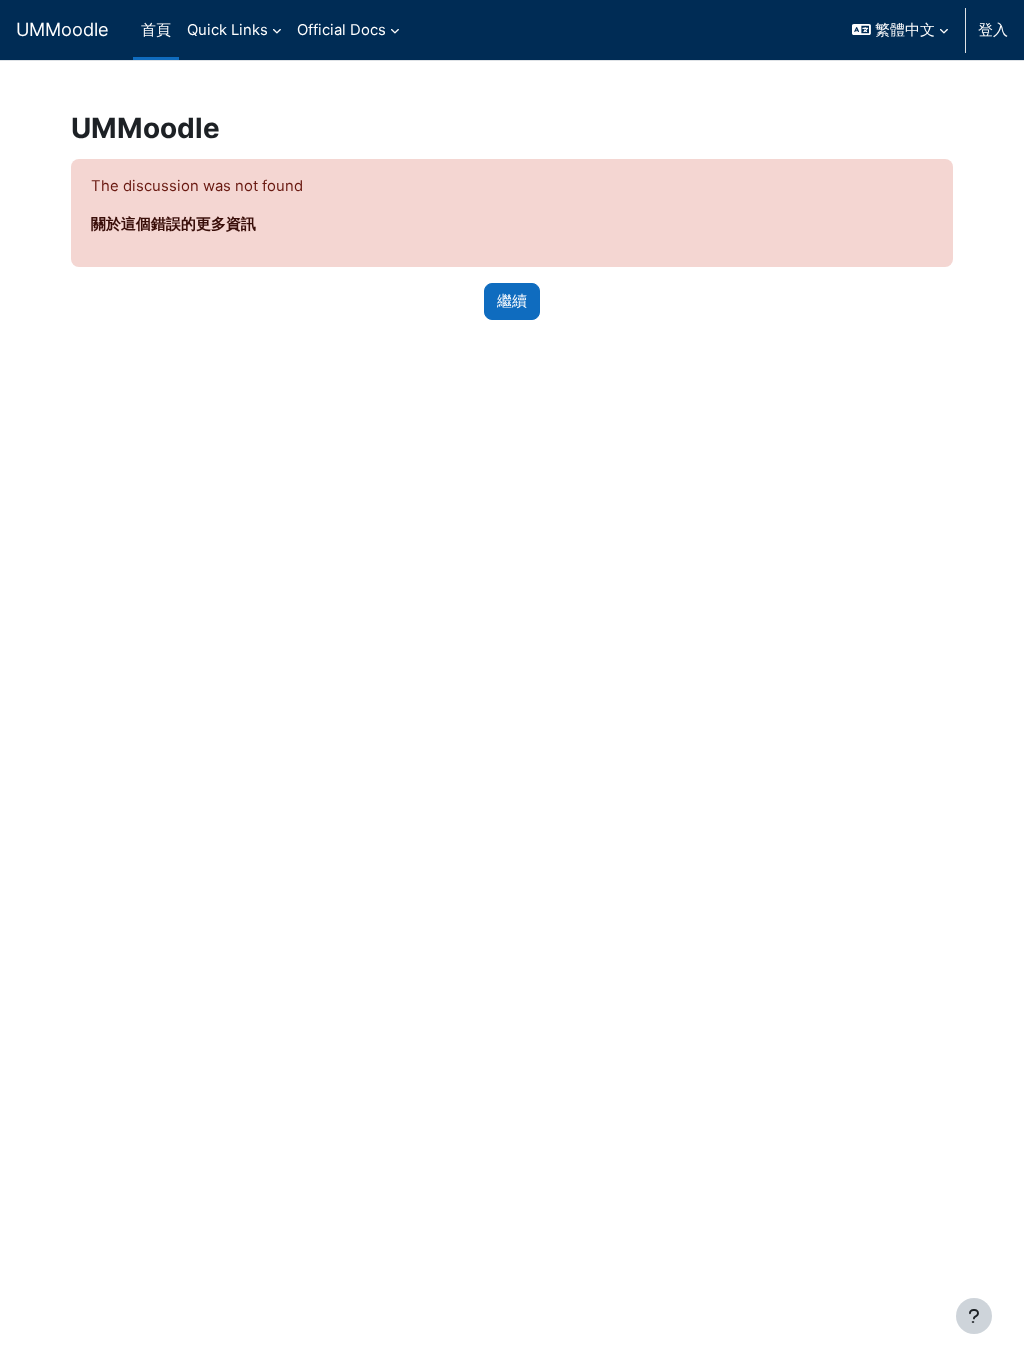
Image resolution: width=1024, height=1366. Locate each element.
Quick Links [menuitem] (227, 30)
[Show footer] (974, 1316)
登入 (993, 30)
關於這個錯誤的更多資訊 (173, 224)
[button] (900, 30)
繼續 (512, 301)
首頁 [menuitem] (156, 30)
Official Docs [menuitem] (341, 30)
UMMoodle (62, 29)
